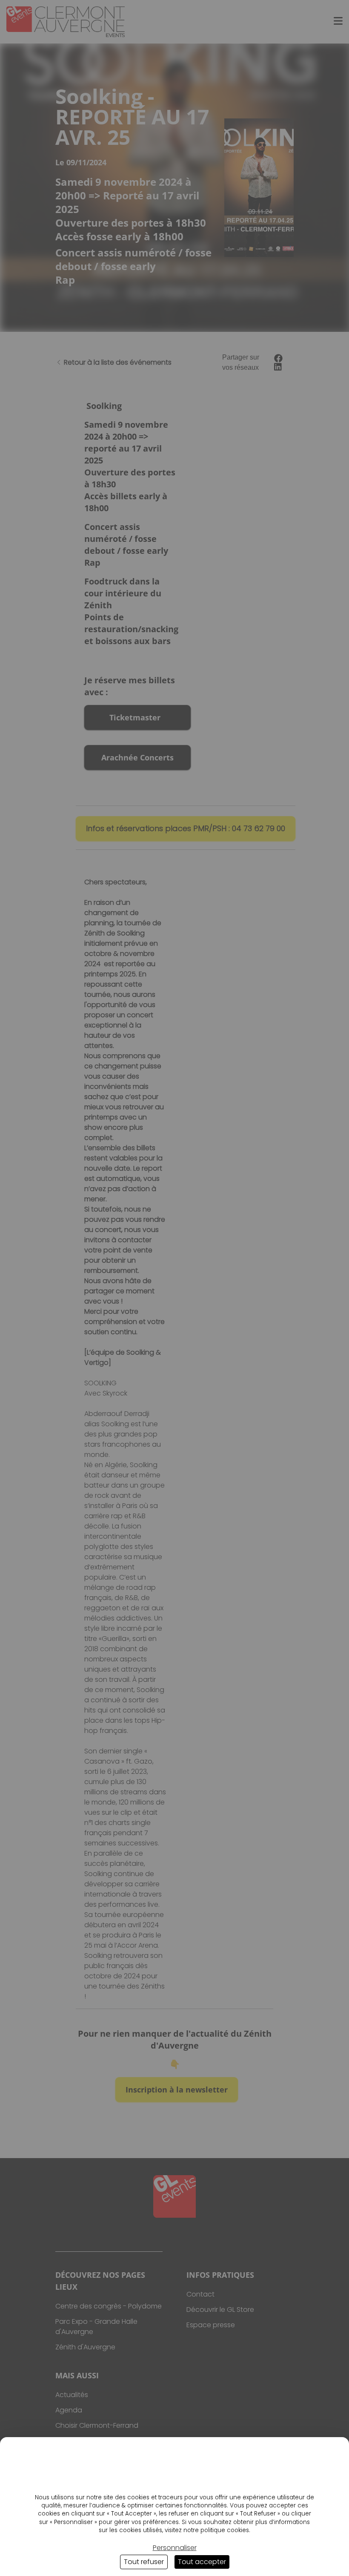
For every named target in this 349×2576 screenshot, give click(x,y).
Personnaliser (175, 2548)
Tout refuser (144, 2562)
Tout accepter (202, 2562)
